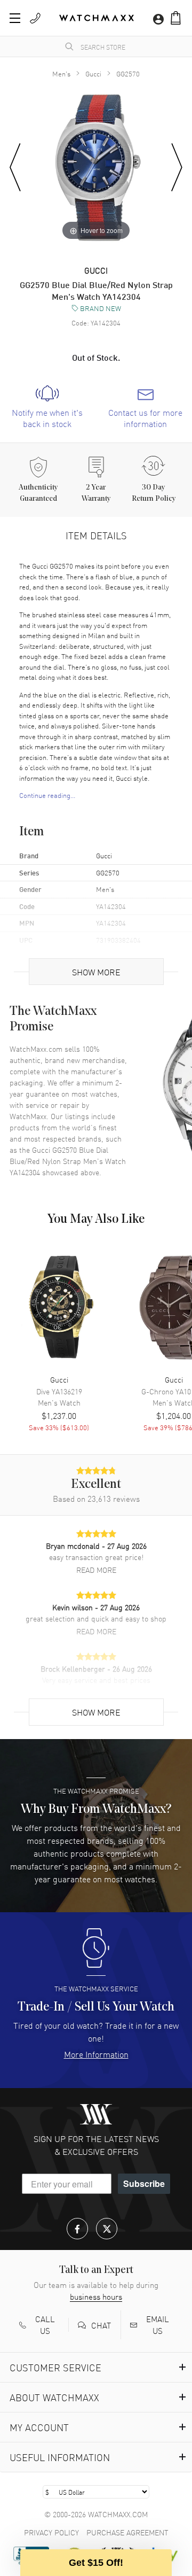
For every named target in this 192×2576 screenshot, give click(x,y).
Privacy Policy (51, 2532)
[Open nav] (15, 18)
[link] (47, 407)
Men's (61, 73)
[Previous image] (15, 168)
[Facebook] (77, 2229)
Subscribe (144, 2183)
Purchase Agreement (127, 2532)
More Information (96, 2054)
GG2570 (128, 73)
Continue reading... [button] (47, 795)
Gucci (93, 73)
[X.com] (107, 2229)
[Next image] (177, 168)
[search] (69, 46)
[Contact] (35, 18)
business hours (96, 2296)
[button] (176, 18)
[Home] (97, 18)
